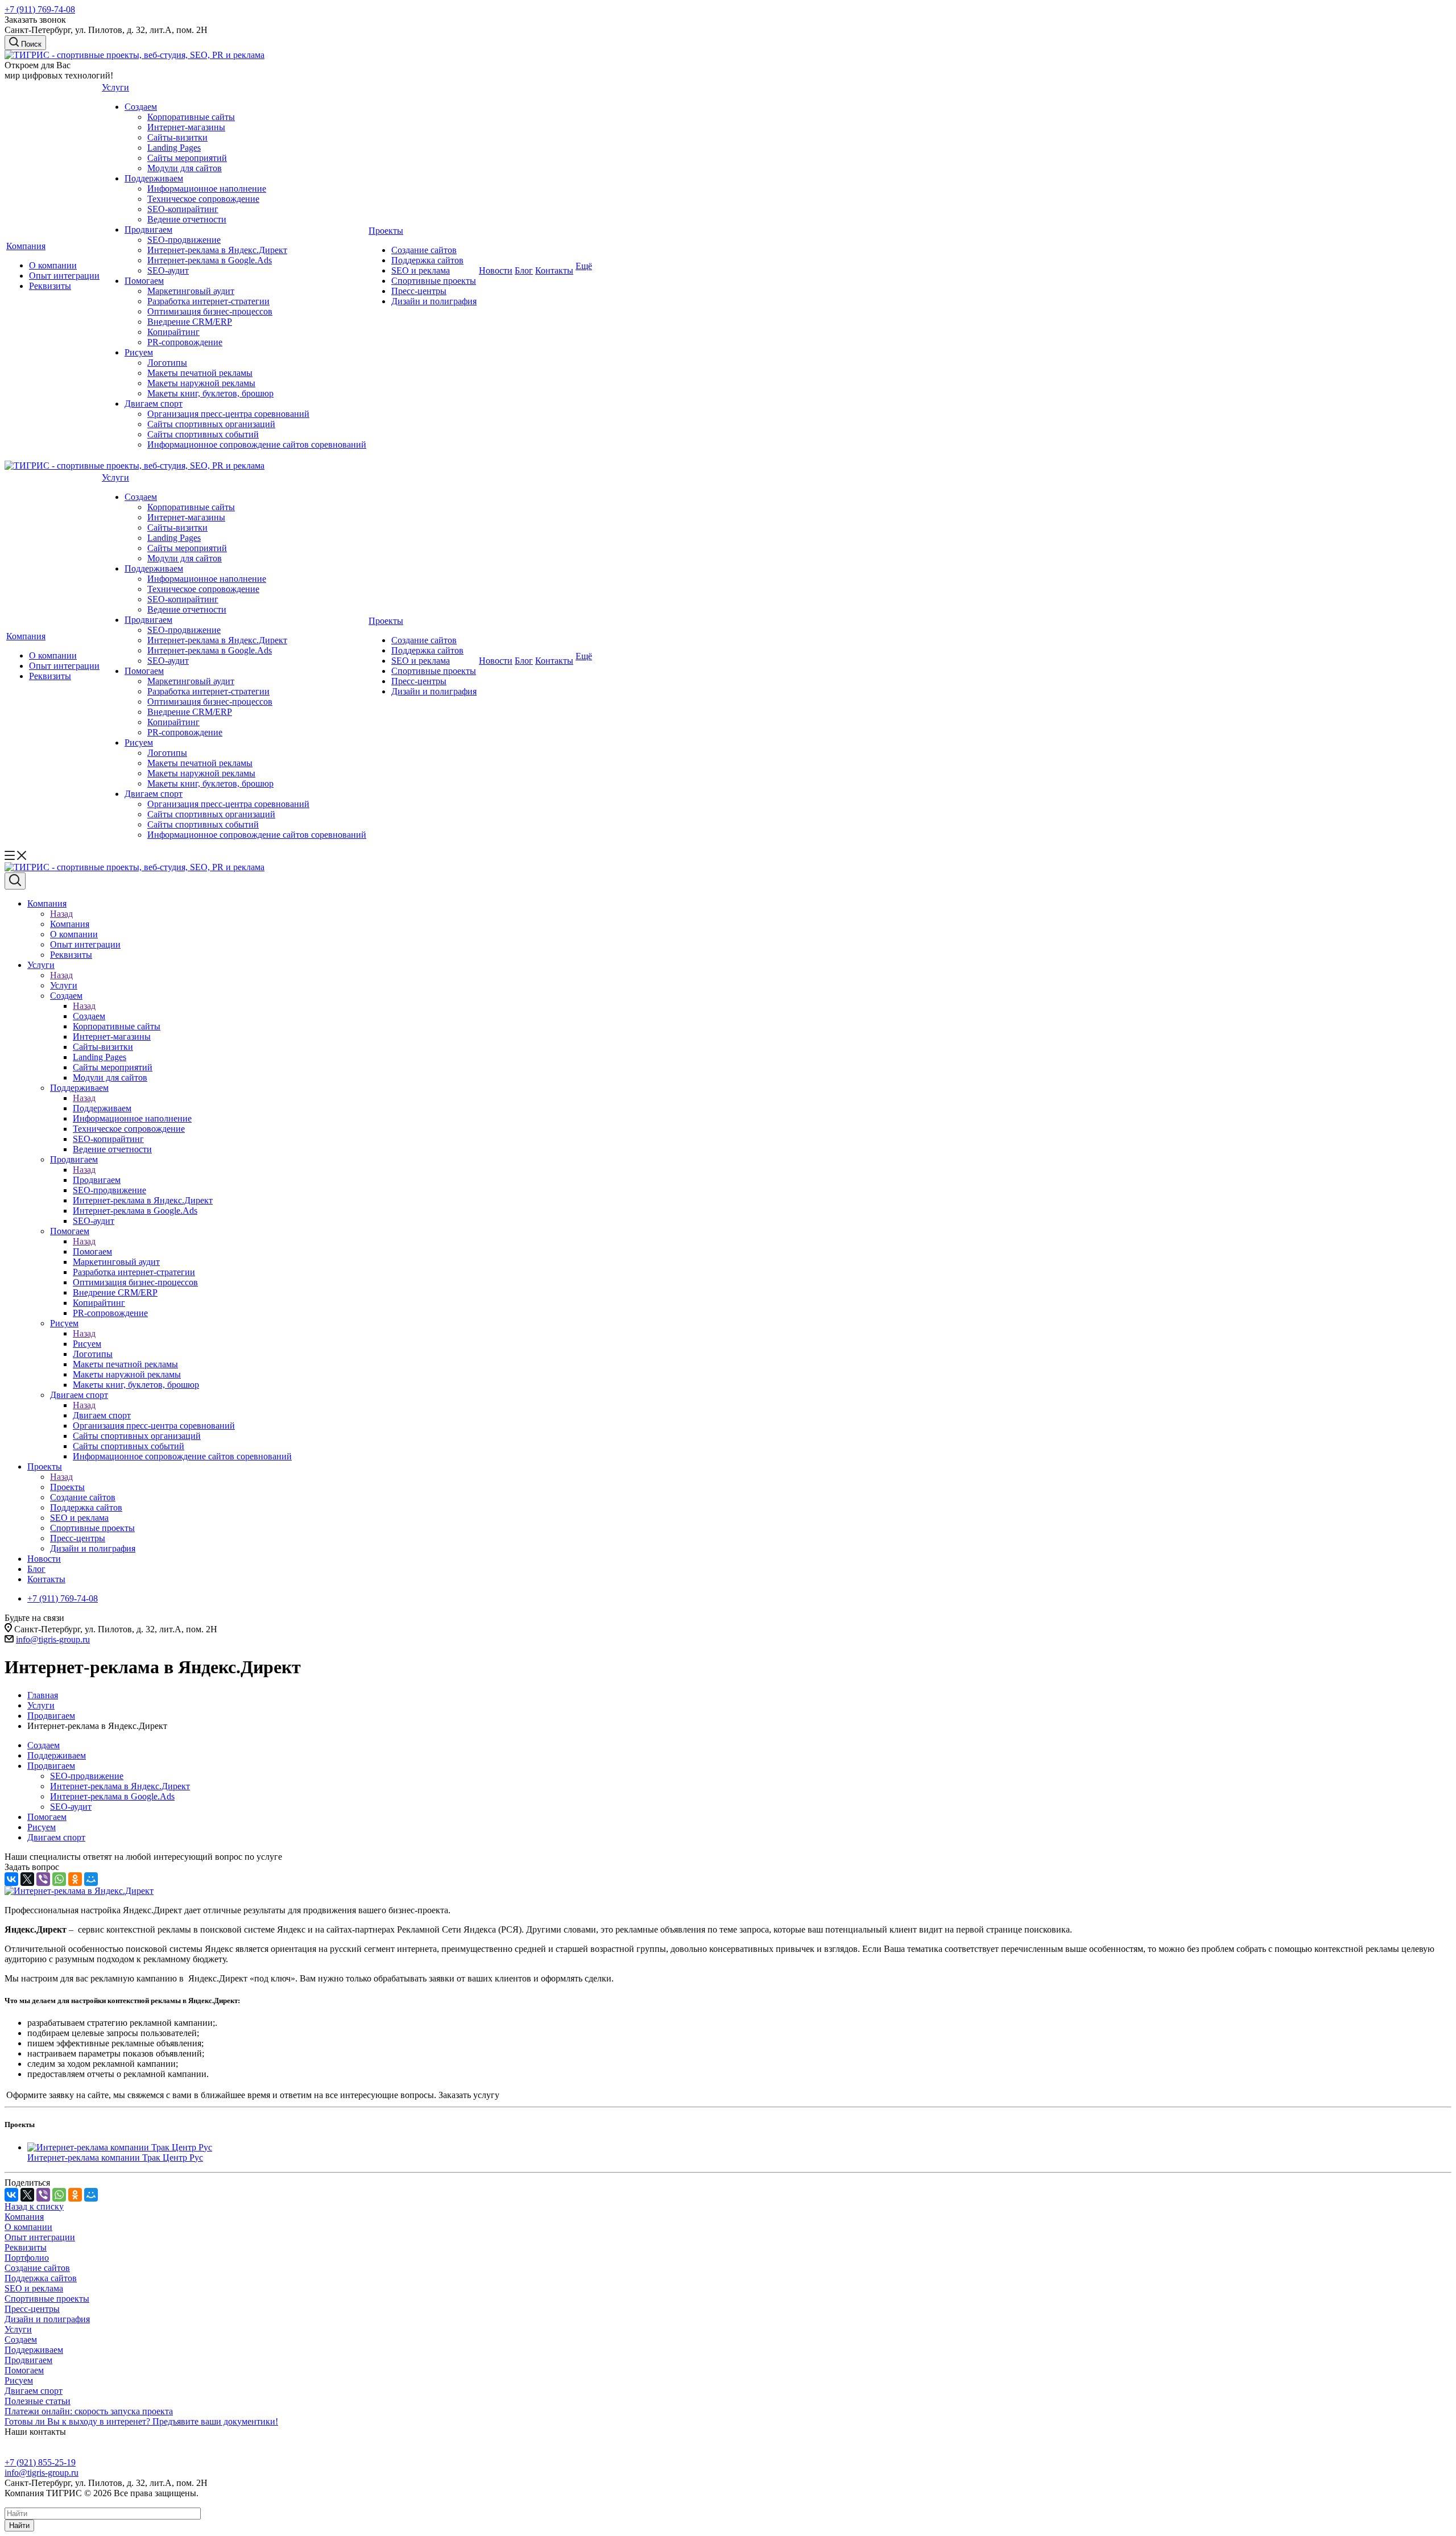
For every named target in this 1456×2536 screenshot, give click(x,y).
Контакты (554, 270)
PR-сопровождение (185, 342)
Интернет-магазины (186, 127)
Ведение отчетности (187, 219)
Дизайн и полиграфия (434, 301)
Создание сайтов (424, 250)
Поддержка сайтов (427, 260)
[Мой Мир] (91, 1879)
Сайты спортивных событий (203, 434)
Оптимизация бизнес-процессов (210, 311)
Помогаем (144, 281)
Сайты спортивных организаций (211, 424)
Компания (26, 246)
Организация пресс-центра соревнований (228, 414)
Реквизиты (50, 286)
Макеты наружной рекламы (201, 383)
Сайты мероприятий (187, 158)
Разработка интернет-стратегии (208, 301)
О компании (53, 265)
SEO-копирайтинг (183, 209)
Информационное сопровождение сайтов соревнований (257, 444)
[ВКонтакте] (11, 1879)
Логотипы (167, 363)
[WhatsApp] (59, 1879)
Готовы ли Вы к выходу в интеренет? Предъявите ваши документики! (141, 2421)
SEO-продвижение (184, 240)
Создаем (141, 107)
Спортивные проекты (434, 281)
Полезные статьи (38, 2401)
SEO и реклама (421, 270)
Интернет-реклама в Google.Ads (210, 260)
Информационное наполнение (207, 189)
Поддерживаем (154, 178)
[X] (27, 1879)
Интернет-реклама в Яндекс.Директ (217, 250)
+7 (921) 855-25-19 (40, 2462)
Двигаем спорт (154, 404)
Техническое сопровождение (203, 199)
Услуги (115, 87)
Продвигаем (148, 229)
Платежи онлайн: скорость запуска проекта (89, 2411)
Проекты (386, 231)
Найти (19, 2525)
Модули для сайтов (185, 168)
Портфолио (27, 2258)
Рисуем (139, 352)
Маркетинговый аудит (191, 291)
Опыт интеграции (64, 276)
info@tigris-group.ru (53, 1639)
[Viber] (43, 1879)
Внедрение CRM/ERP (190, 322)
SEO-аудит (168, 270)
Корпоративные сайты (191, 117)
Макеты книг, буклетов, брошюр (210, 393)
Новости (496, 270)
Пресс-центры (419, 291)
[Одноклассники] (75, 1879)
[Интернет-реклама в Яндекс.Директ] (79, 1891)
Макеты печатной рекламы (200, 373)
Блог (524, 270)
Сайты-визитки (177, 137)
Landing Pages (174, 148)
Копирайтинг (173, 332)
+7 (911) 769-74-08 (40, 9)
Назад (61, 914)
